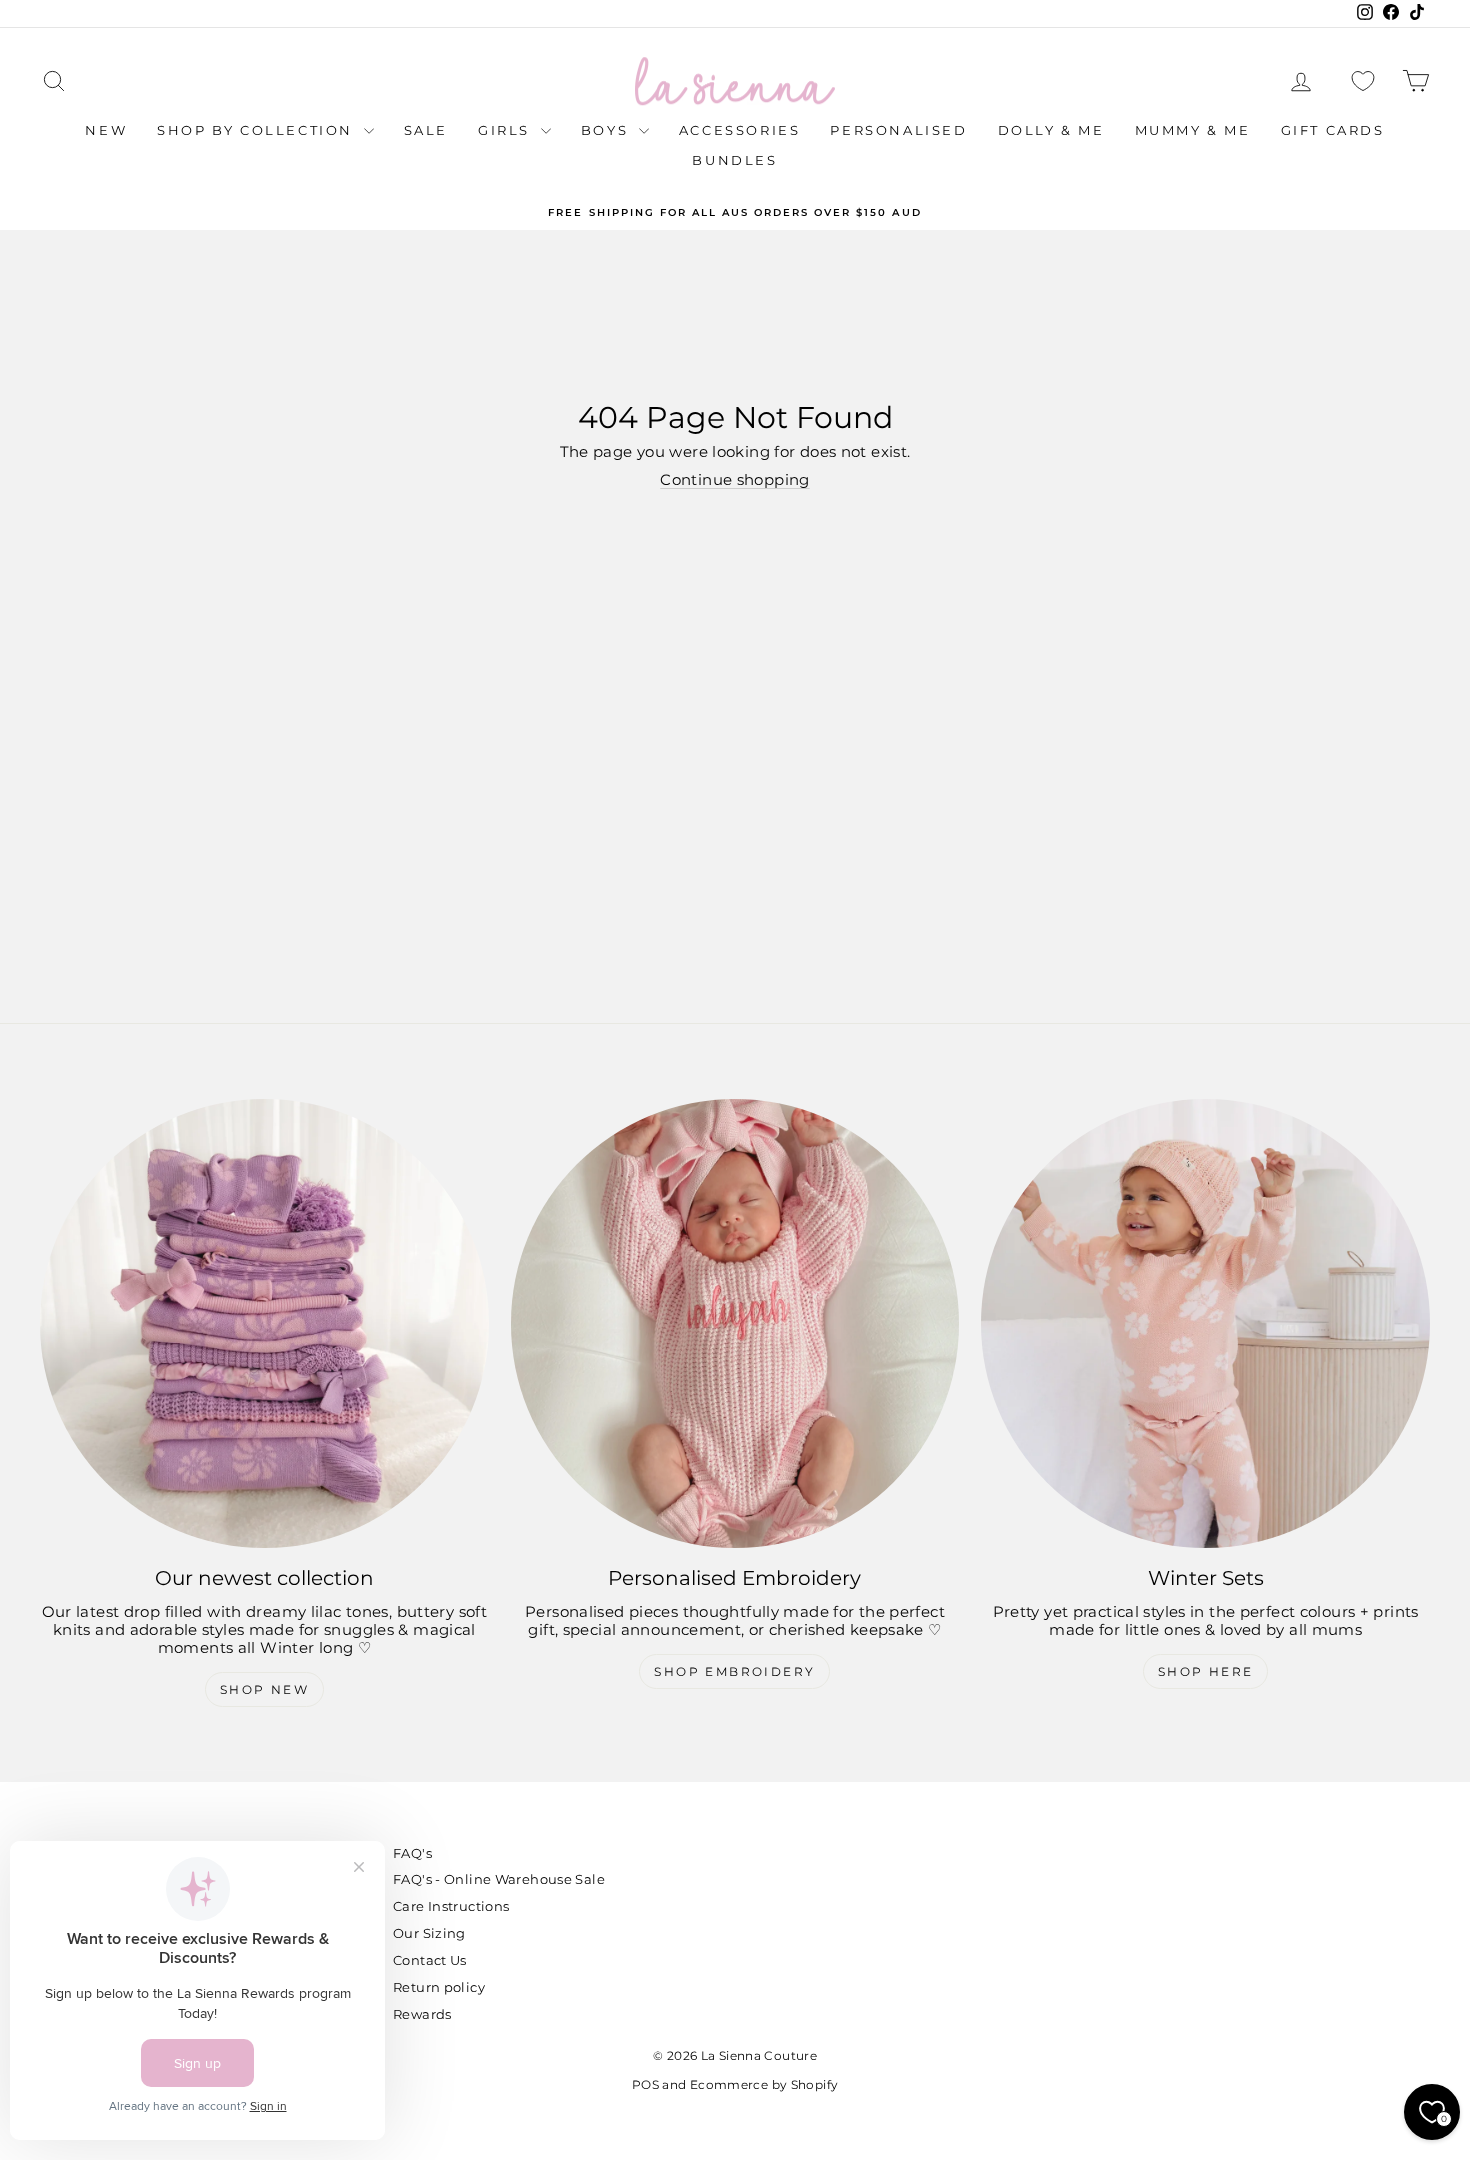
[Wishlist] (1363, 81)
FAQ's (412, 1853)
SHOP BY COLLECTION (257, 130)
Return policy (439, 1987)
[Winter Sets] (1205, 1323)
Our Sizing (429, 1933)
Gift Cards (1333, 130)
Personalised (898, 130)
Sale (426, 130)
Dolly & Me (1051, 130)
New (106, 130)
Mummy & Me (1193, 130)
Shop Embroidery (734, 1671)
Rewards (422, 2014)
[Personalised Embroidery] (735, 1323)
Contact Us (430, 1960)
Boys (607, 130)
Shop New (264, 1689)
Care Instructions (451, 1906)
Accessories (740, 130)
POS (645, 2084)
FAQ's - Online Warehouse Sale (499, 1879)
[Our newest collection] (264, 1323)
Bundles (734, 160)
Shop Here (1206, 1671)
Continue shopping (734, 479)
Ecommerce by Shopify (764, 2084)
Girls (507, 130)
